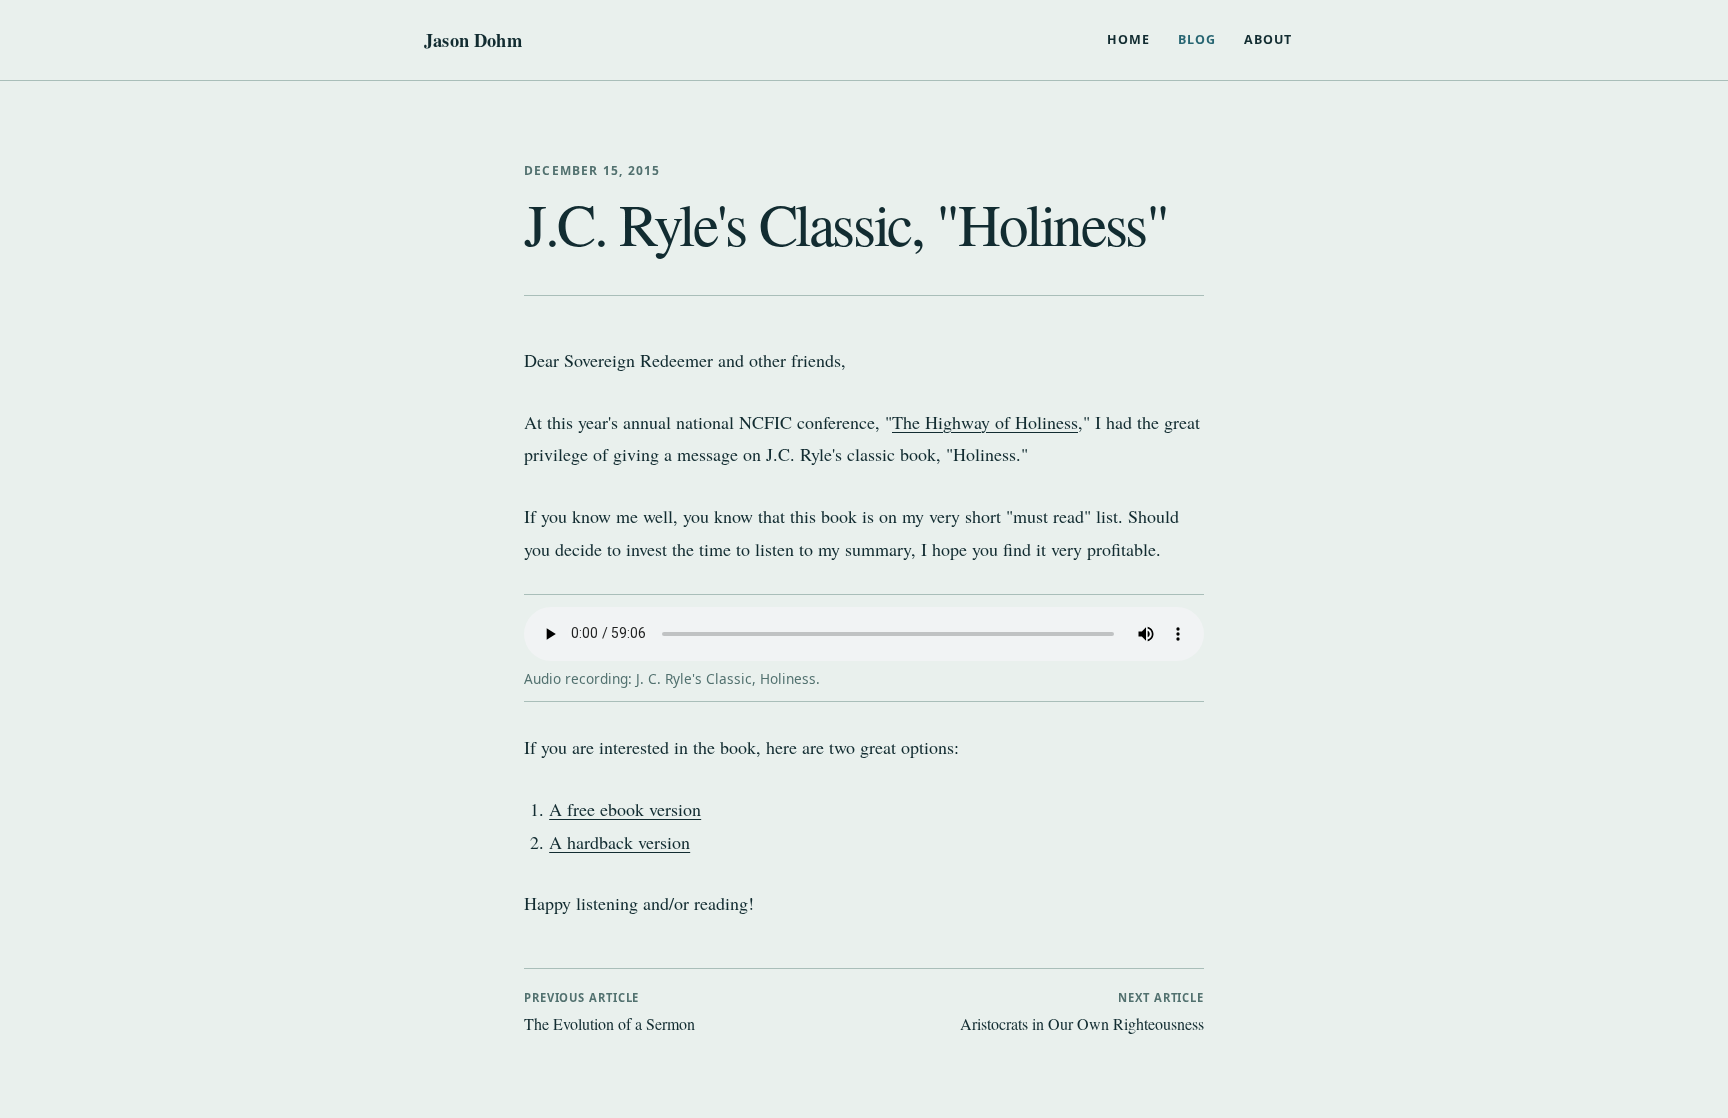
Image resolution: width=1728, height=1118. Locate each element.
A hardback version (619, 842)
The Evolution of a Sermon (609, 1012)
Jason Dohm (473, 40)
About (1268, 39)
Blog (1197, 39)
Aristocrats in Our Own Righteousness (1082, 1012)
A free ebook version (625, 809)
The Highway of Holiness (985, 422)
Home (1128, 39)
